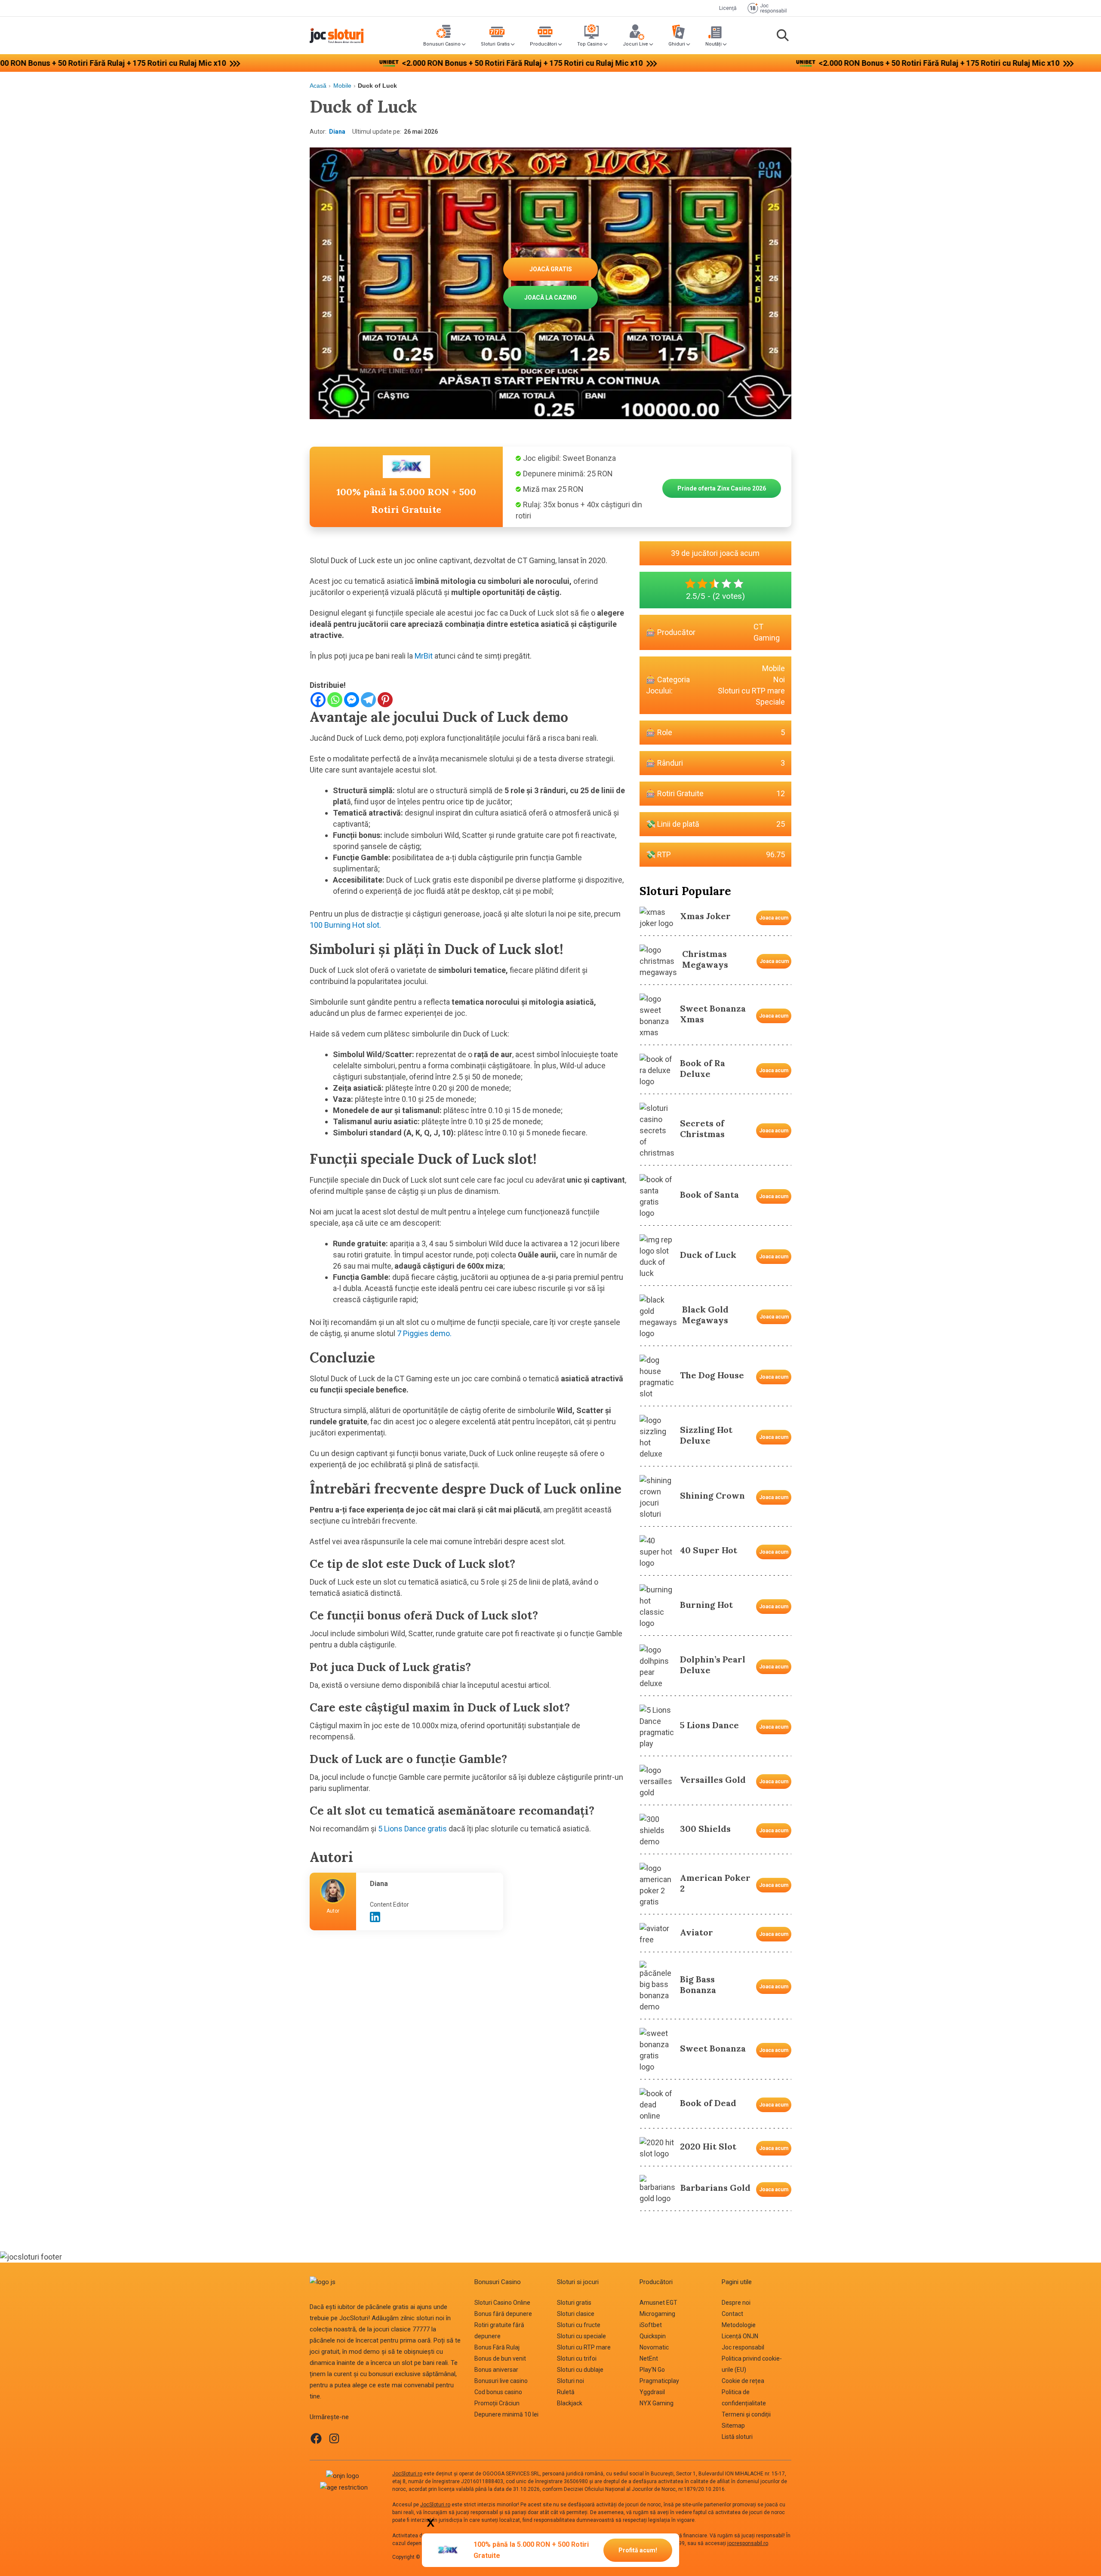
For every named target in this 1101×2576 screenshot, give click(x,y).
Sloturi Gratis (495, 44)
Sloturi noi (570, 2381)
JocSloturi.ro (407, 2474)
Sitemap (733, 2426)
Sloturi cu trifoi (577, 2358)
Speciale (770, 702)
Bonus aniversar (496, 2370)
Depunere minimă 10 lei (506, 2414)
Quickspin (653, 2336)
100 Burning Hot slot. (345, 925)
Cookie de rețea (743, 2381)
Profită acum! (638, 2550)
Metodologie (739, 2325)
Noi (779, 679)
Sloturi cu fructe (579, 2325)
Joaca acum (774, 918)
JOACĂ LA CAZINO (550, 297)
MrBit (424, 656)
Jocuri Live (635, 44)
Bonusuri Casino (442, 44)
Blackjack (570, 2403)
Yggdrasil (652, 2392)
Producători (543, 44)
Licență (728, 8)
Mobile (342, 86)
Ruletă (566, 2392)
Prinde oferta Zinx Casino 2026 (722, 488)
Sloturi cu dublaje (580, 2370)
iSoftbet (651, 2325)
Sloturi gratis (574, 2303)
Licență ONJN (740, 2336)
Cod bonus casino (498, 2392)
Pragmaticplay (659, 2381)
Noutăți (713, 44)
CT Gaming (767, 632)
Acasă (318, 86)
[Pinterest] (385, 700)
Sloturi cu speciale (581, 2336)
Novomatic (654, 2347)
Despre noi (736, 2303)
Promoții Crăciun (497, 2403)
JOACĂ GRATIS (551, 269)
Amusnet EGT (658, 2303)
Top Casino (590, 44)
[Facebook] (318, 700)
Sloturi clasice (576, 2314)
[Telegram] (368, 700)
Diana (337, 132)
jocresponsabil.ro (748, 2543)
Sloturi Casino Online (502, 2303)
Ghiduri (677, 44)
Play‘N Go (652, 2370)
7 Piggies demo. (423, 1333)
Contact (732, 2314)
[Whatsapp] (335, 700)
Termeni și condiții (746, 2414)
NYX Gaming (657, 2403)
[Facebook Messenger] (352, 700)
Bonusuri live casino (501, 2381)
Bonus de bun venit (500, 2358)
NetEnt (649, 2358)
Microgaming (657, 2314)
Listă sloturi (737, 2437)
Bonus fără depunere (503, 2314)
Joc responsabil (743, 2347)
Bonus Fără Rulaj (497, 2347)
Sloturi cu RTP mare (751, 691)
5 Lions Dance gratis (412, 1829)
